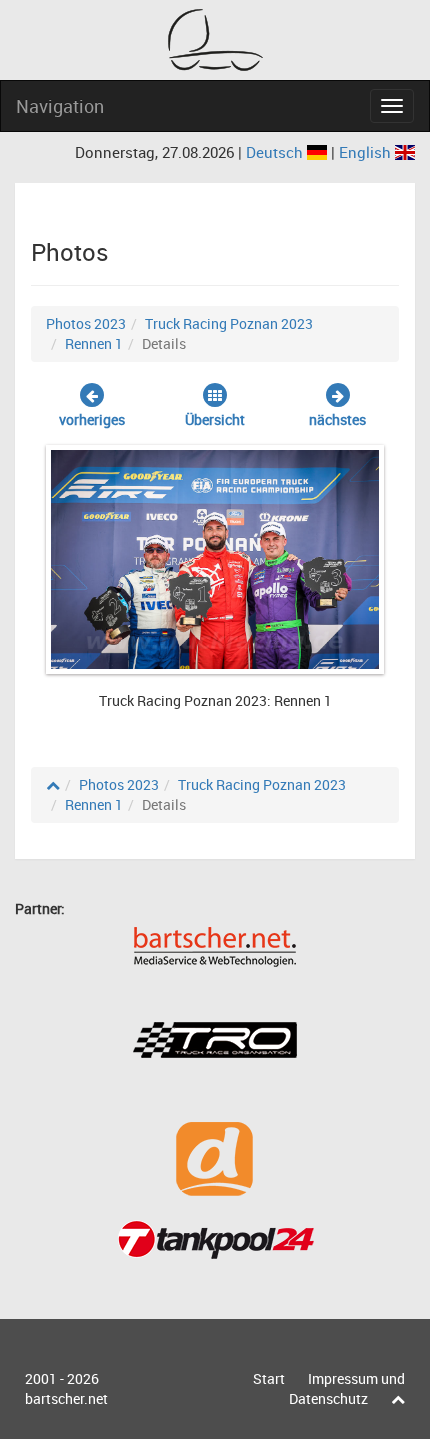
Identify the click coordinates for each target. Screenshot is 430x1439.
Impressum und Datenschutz (347, 1388)
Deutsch (276, 152)
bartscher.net (66, 1398)
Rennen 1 (94, 343)
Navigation (60, 106)
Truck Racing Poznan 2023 (229, 323)
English (367, 152)
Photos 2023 (86, 323)
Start (269, 1378)
